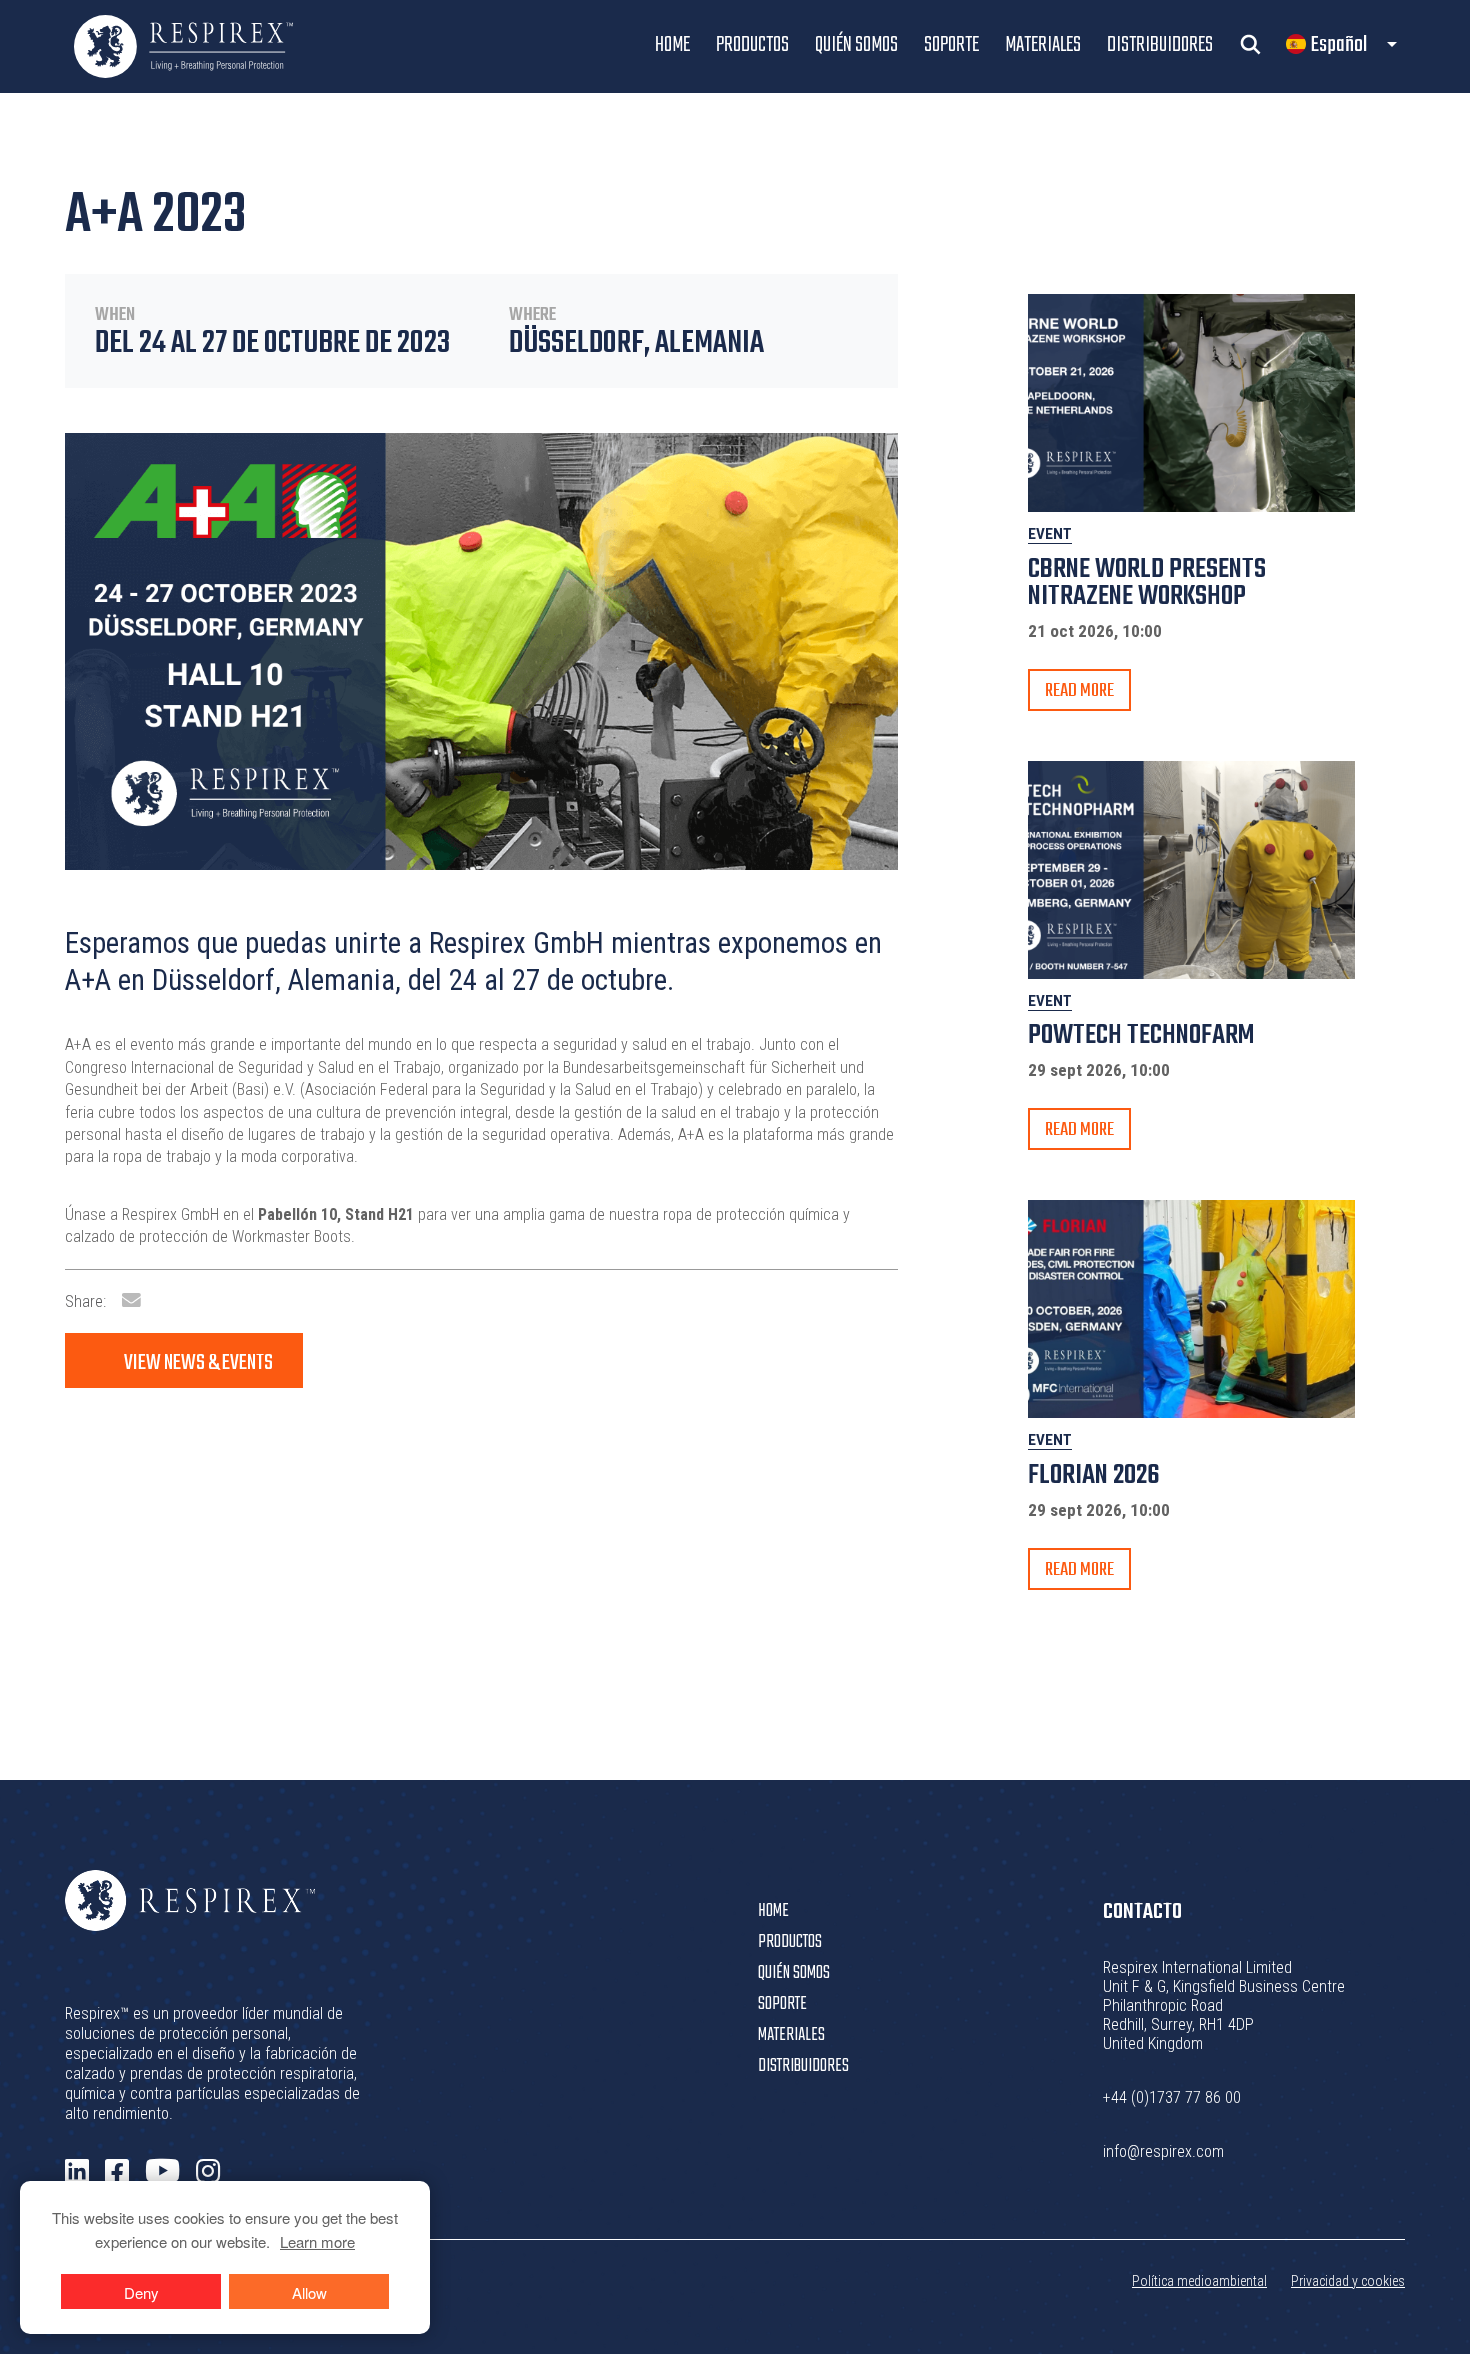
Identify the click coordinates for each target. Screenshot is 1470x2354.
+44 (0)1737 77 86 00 (1172, 2097)
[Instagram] (208, 2172)
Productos (752, 45)
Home (672, 45)
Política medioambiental (1199, 2281)
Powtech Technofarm (1141, 1035)
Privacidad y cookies (1348, 2281)
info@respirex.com (1163, 2151)
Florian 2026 (1094, 1475)
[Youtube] (162, 2171)
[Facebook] (117, 2172)
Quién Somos (856, 45)
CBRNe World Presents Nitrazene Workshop (1147, 583)
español (1339, 45)
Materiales (1043, 45)
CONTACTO (1142, 1912)
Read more (1079, 691)
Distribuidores (1160, 45)
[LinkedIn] (77, 2172)
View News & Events (198, 1363)
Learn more (317, 2241)
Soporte (951, 45)
